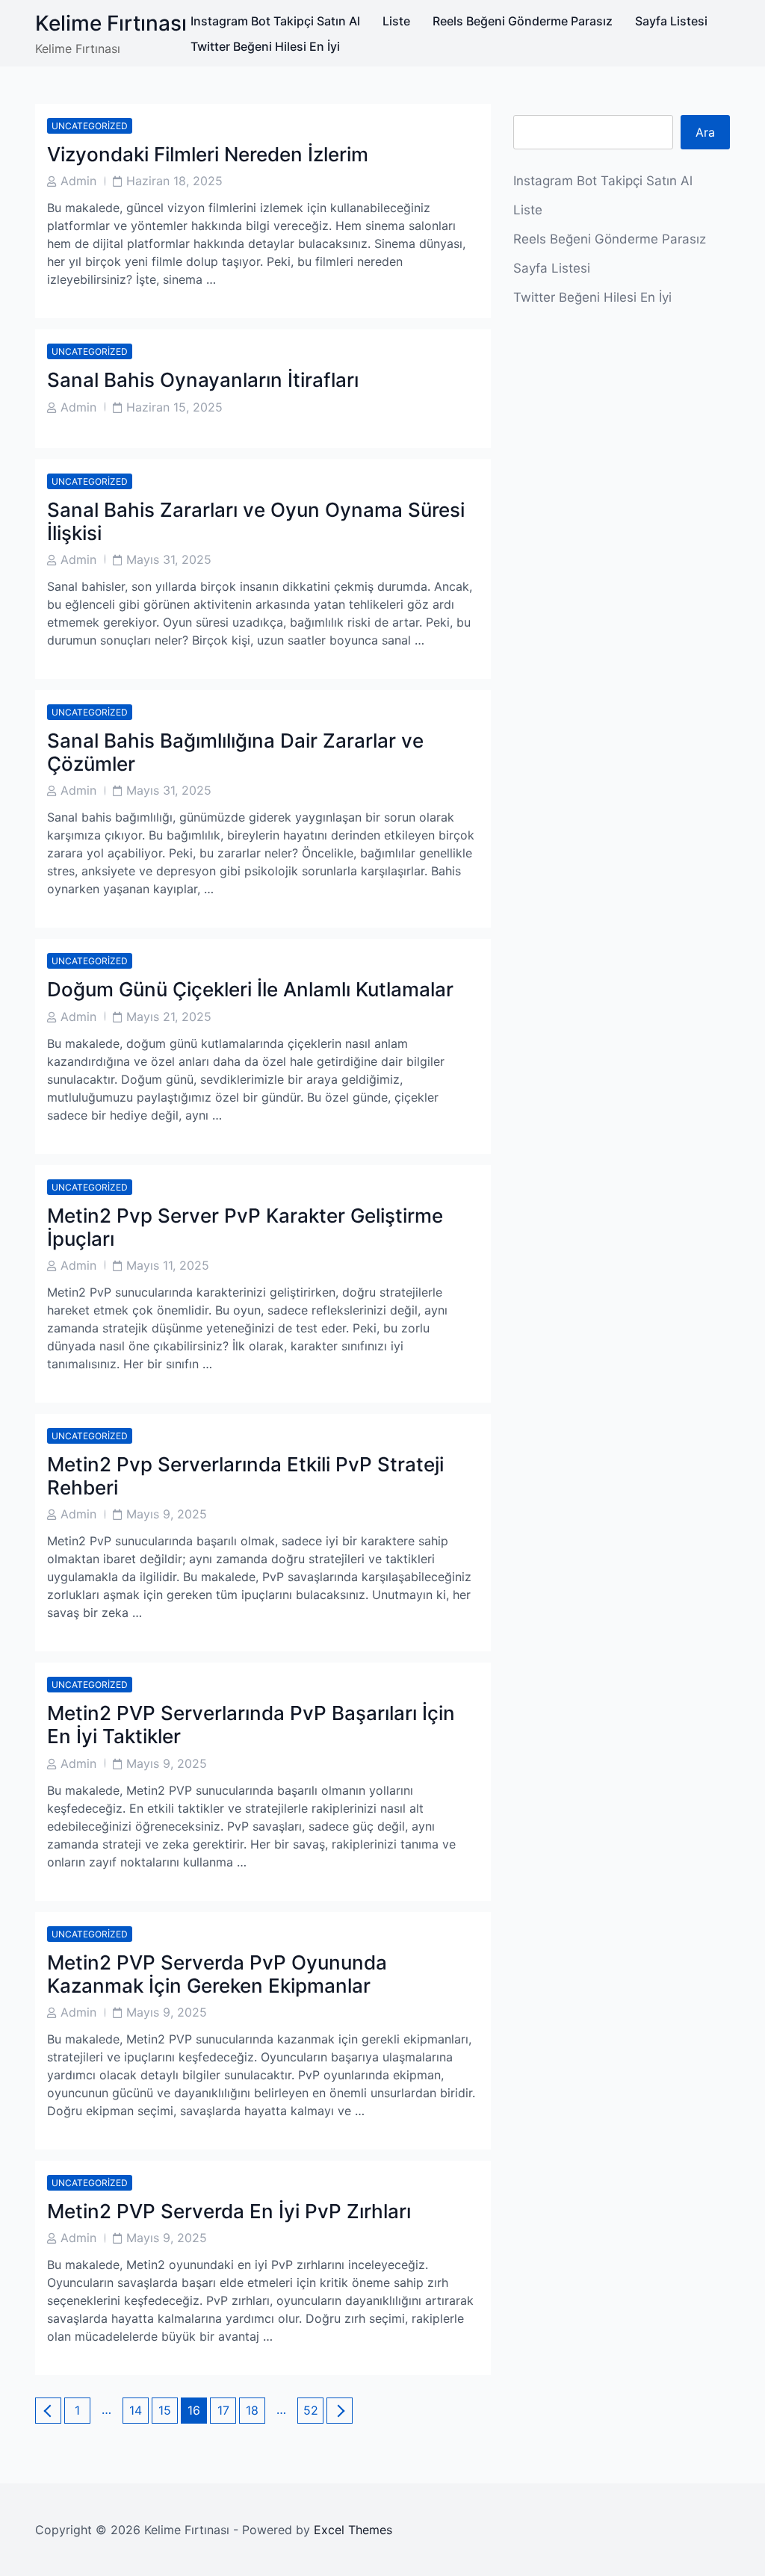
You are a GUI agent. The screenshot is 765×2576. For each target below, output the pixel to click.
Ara (705, 132)
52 (313, 2410)
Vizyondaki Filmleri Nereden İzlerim (208, 154)
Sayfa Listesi (671, 21)
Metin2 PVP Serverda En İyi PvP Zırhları (229, 2211)
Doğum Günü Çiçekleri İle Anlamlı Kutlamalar (250, 989)
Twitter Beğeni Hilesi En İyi (265, 46)
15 (168, 2410)
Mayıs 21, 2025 (169, 1017)
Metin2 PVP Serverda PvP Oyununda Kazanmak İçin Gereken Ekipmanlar (217, 1974)
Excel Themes (353, 2530)
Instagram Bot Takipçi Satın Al (275, 21)
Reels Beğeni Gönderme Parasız (523, 21)
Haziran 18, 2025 (174, 181)
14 (139, 2410)
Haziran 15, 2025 (174, 407)
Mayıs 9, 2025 (167, 1514)
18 (255, 2410)
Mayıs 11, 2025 (168, 1265)
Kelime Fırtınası (111, 23)
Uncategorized (90, 126)
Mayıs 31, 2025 (169, 559)
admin (78, 181)
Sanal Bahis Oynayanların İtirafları (203, 380)
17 (226, 2410)
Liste (396, 21)
